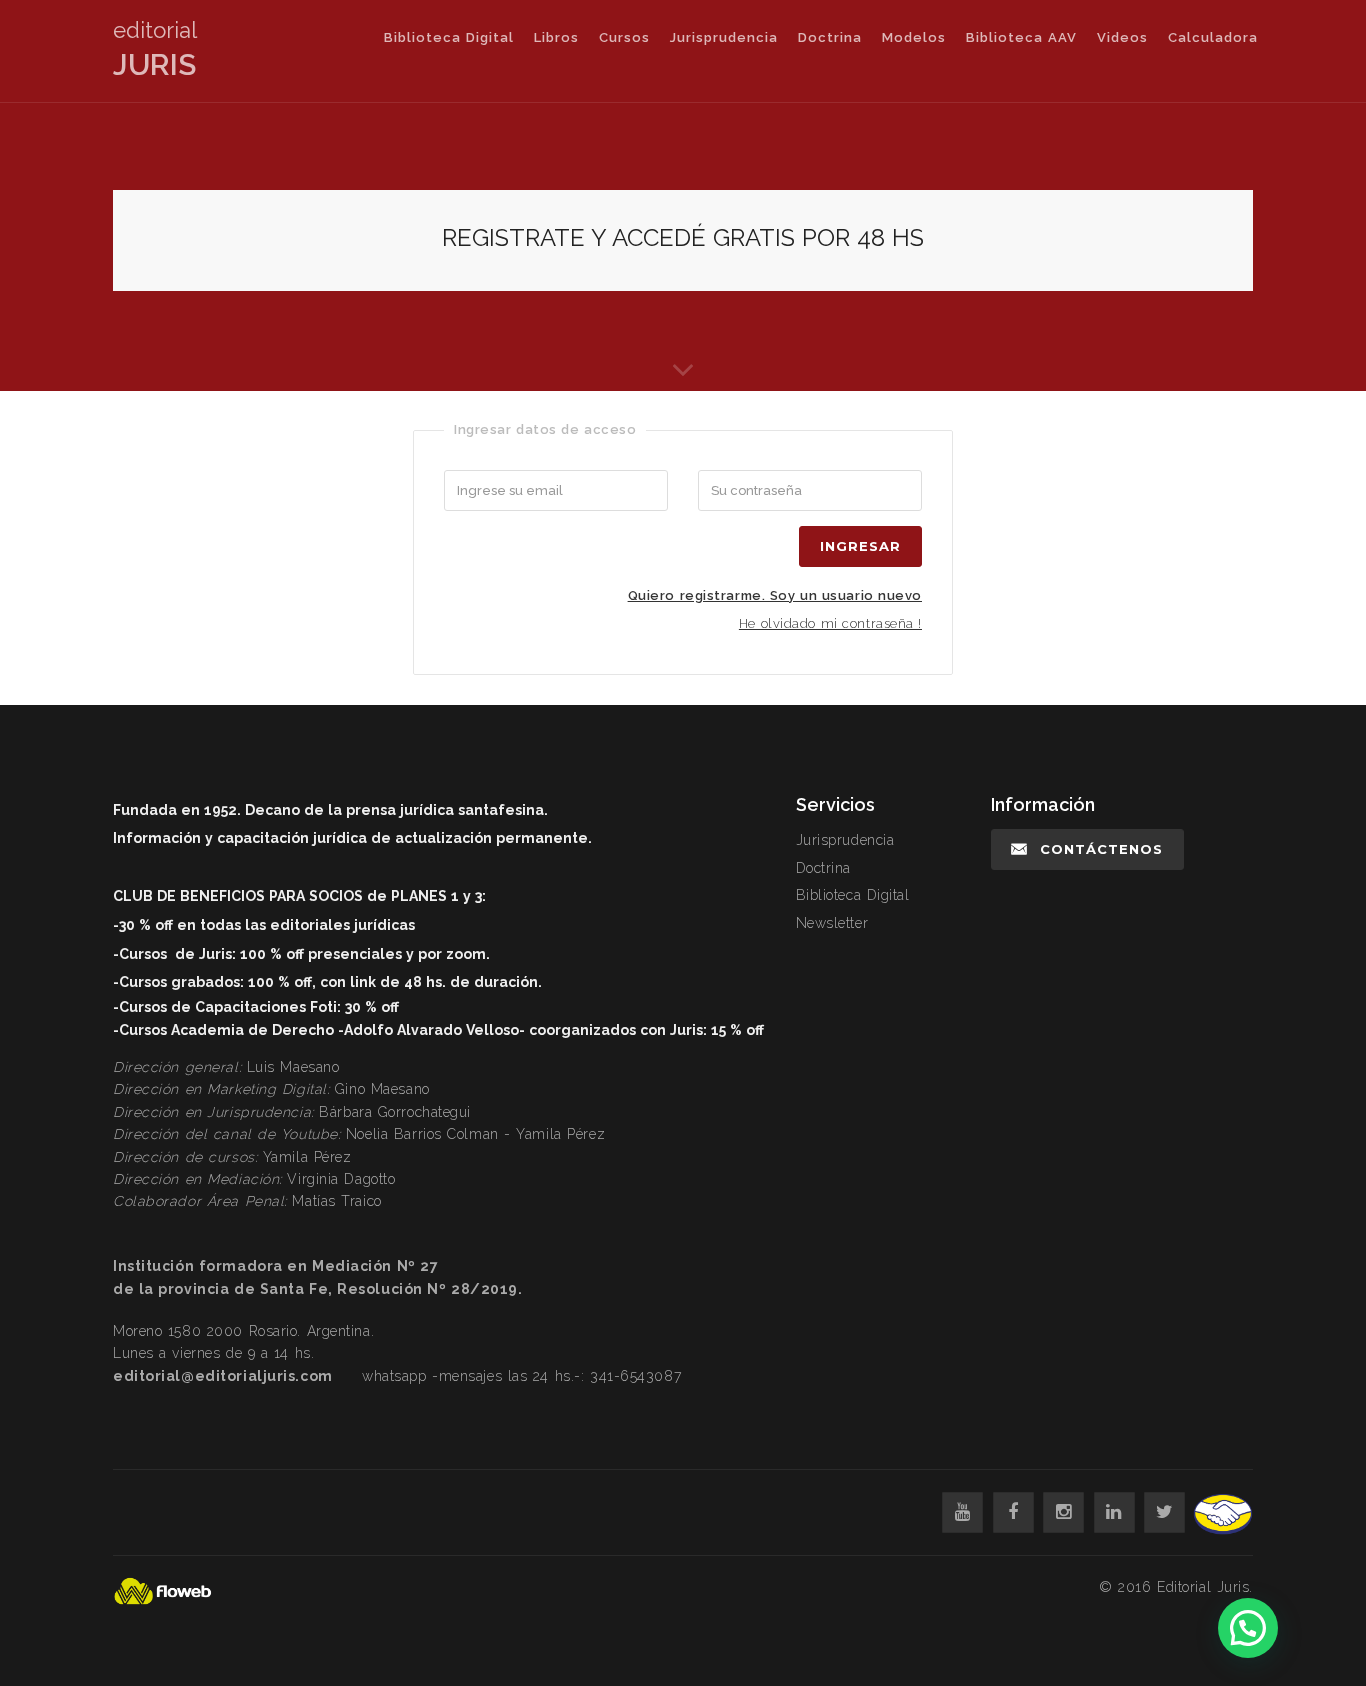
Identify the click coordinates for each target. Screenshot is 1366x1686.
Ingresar (860, 546)
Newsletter (832, 923)
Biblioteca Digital (449, 37)
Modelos (914, 37)
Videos (1122, 37)
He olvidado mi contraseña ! (830, 623)
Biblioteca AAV (1021, 37)
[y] (962, 1512)
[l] (1114, 1512)
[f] (1013, 1512)
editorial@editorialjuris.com (223, 1376)
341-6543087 (635, 1376)
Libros (556, 37)
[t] (1164, 1512)
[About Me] (683, 363)
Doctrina (830, 37)
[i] (1063, 1512)
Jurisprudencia (724, 37)
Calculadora (1213, 37)
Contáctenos (1101, 849)
